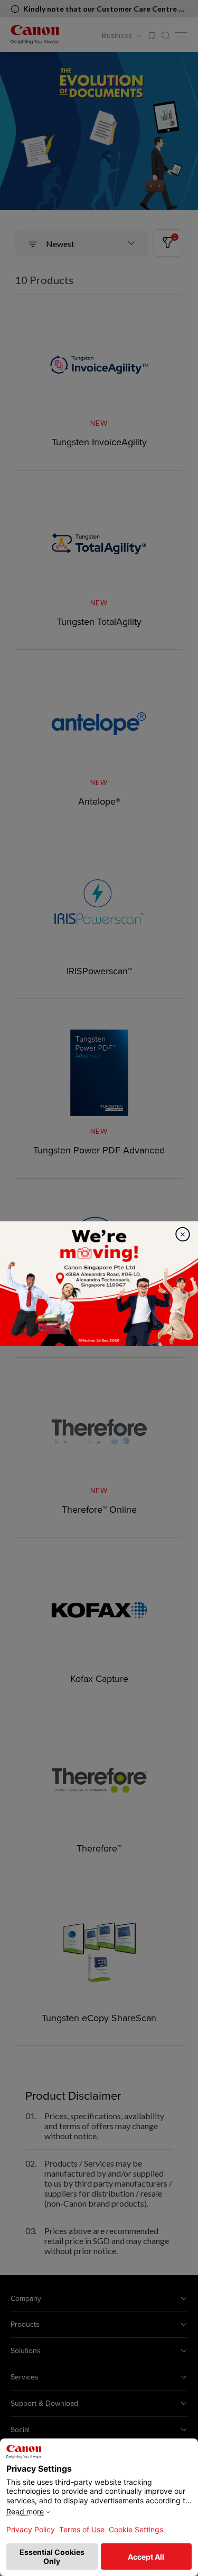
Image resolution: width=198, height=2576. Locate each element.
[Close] (183, 1234)
